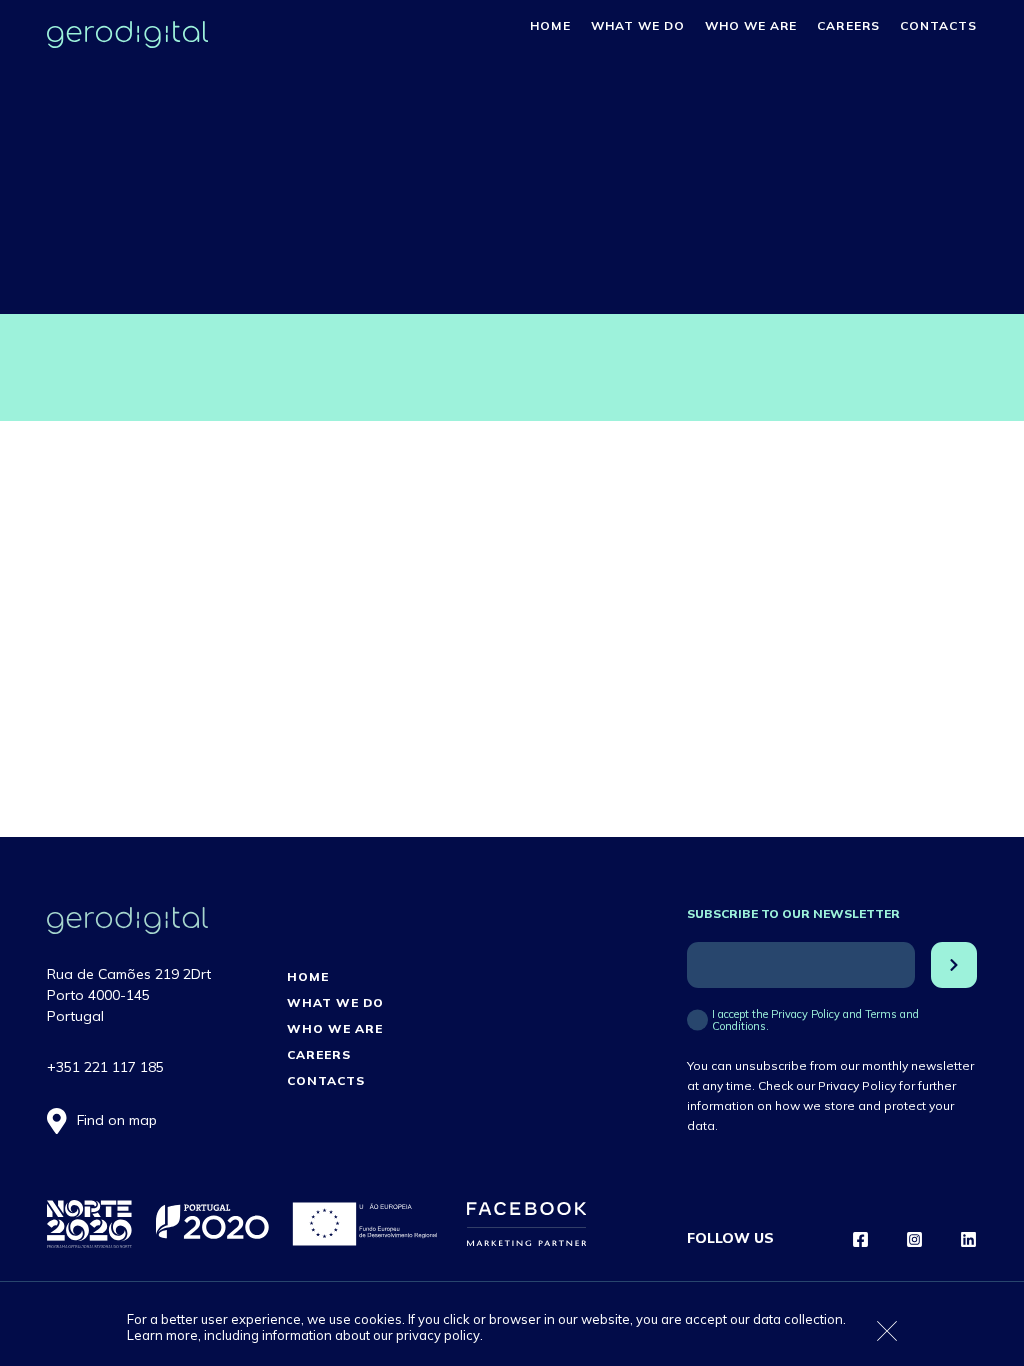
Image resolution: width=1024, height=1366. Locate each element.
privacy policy (438, 1335)
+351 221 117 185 (105, 1067)
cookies (378, 1319)
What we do (638, 25)
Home (550, 25)
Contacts (938, 25)
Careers (848, 25)
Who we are (751, 25)
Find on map (117, 1120)
